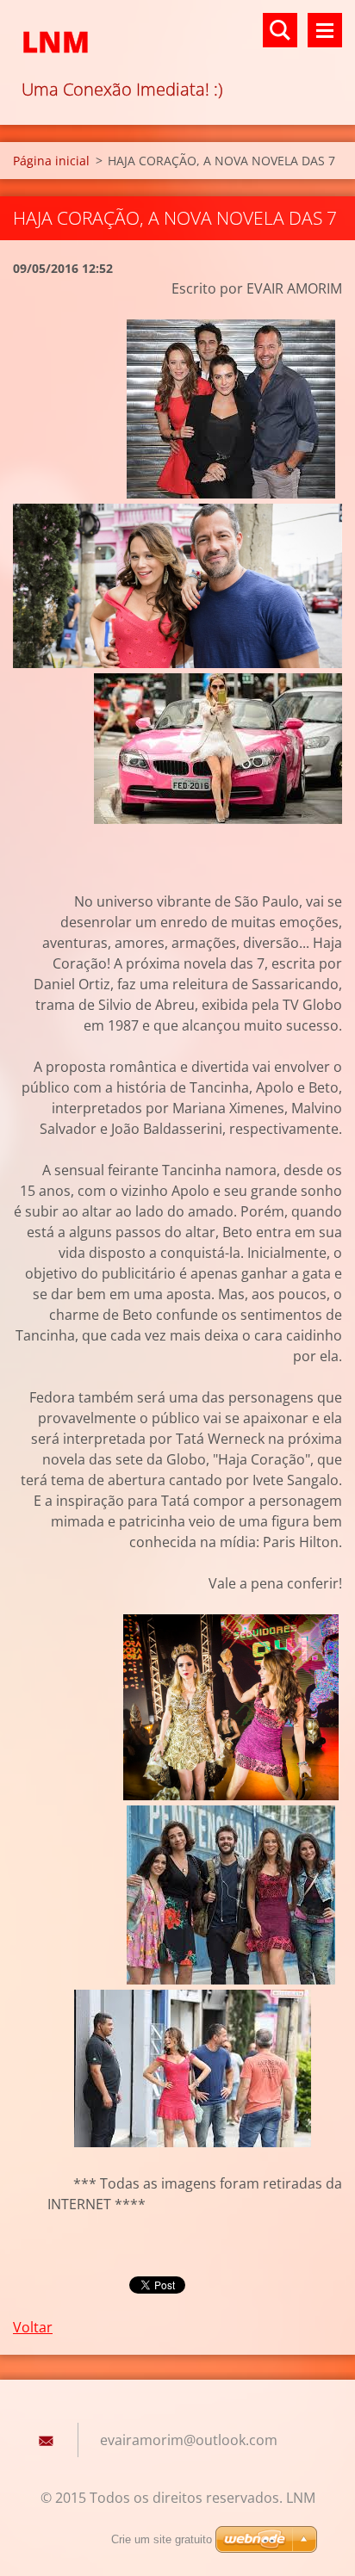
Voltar (33, 2327)
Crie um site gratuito (162, 2539)
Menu (325, 30)
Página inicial (51, 161)
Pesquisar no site (280, 30)
